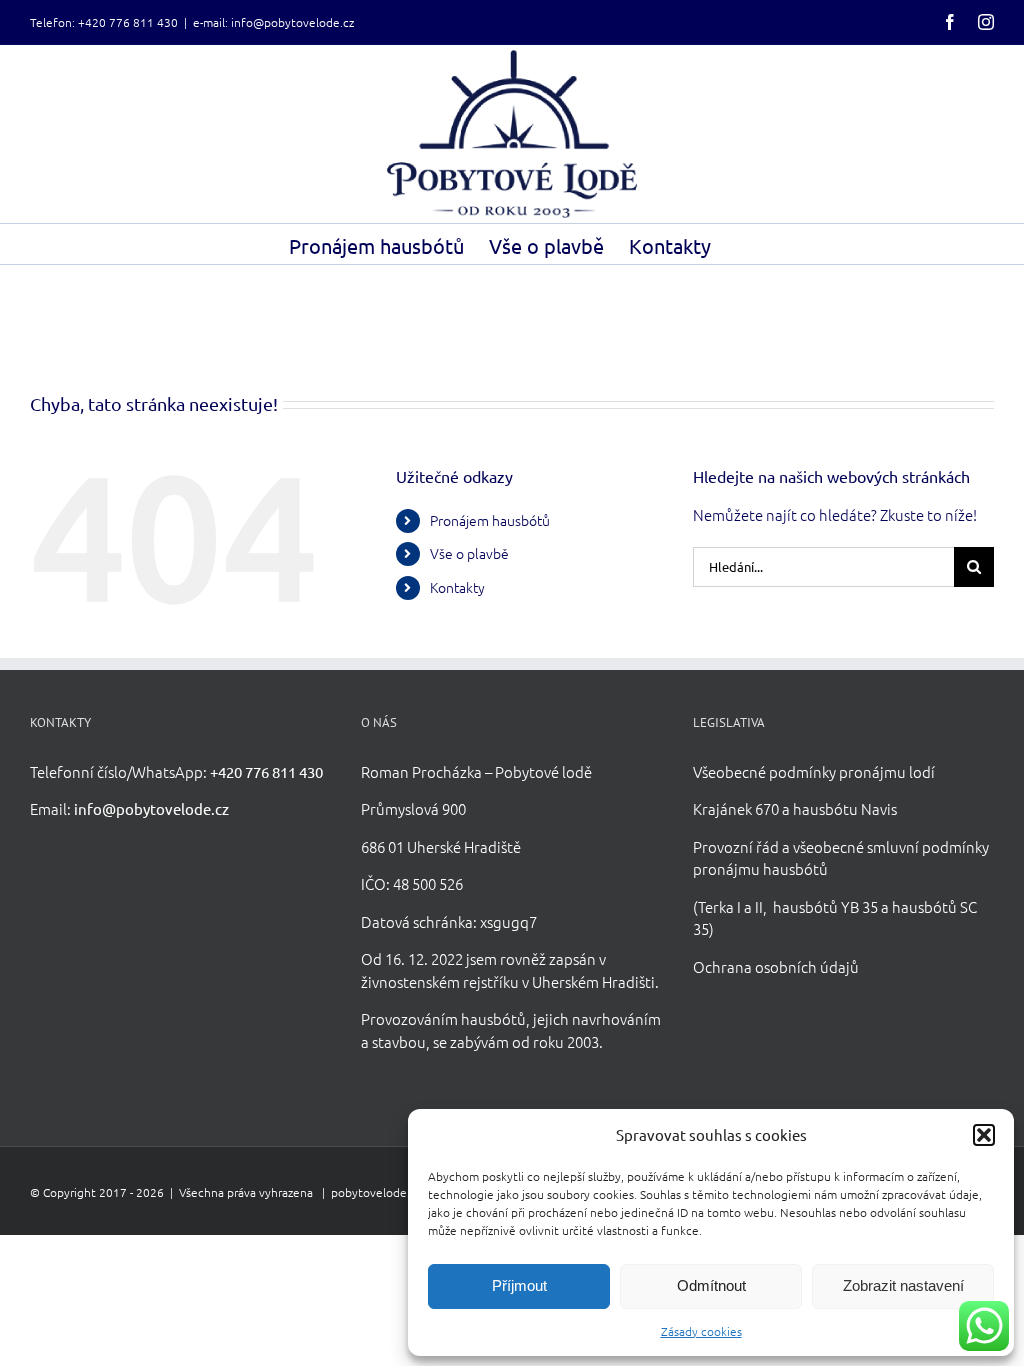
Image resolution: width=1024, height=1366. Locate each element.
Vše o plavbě (469, 553)
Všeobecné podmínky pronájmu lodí (814, 771)
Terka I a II (730, 906)
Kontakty (457, 587)
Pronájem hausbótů (490, 520)
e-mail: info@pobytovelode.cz (273, 22)
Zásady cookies (701, 1331)
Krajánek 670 (736, 808)
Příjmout (519, 1285)
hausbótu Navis (845, 808)
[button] (984, 1135)
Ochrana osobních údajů (776, 966)
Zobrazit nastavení (903, 1285)
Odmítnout (711, 1285)
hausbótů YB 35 (825, 906)
